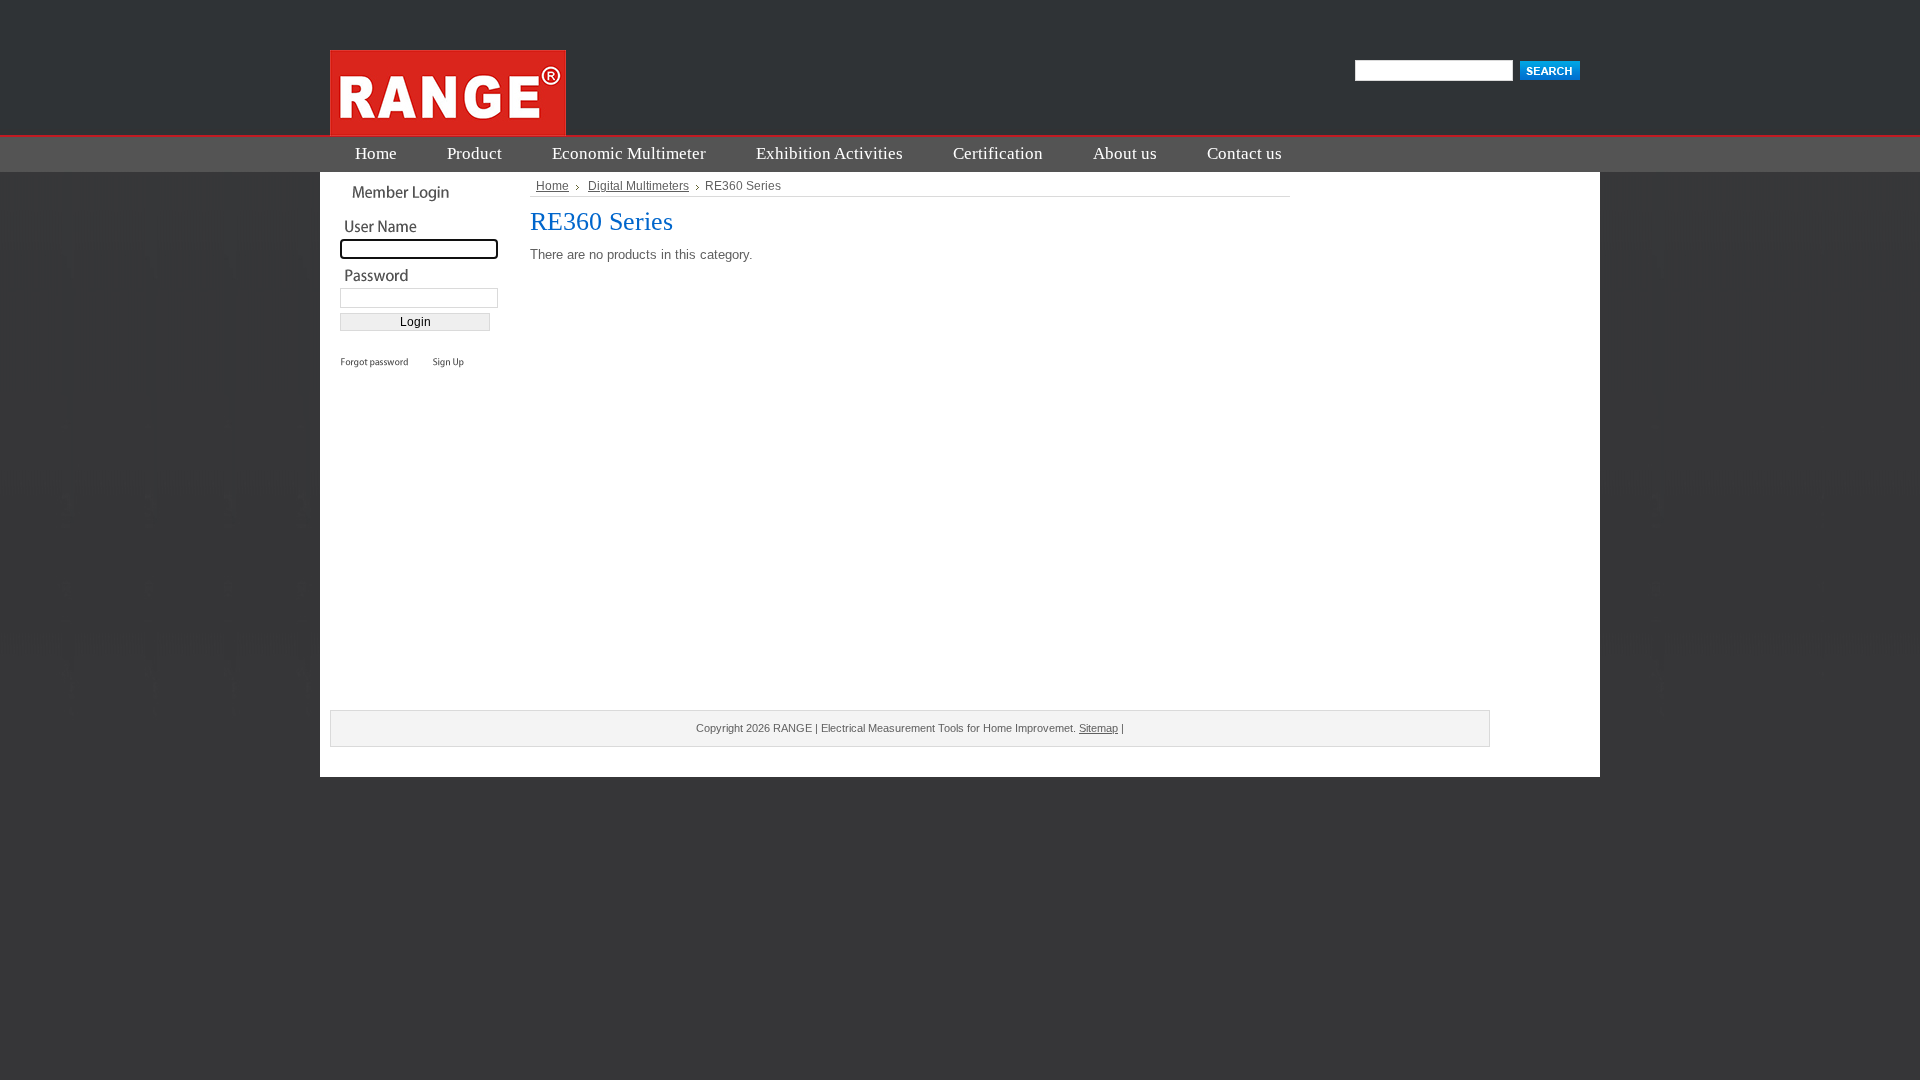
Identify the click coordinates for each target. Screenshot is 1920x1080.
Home (552, 186)
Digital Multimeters (638, 186)
